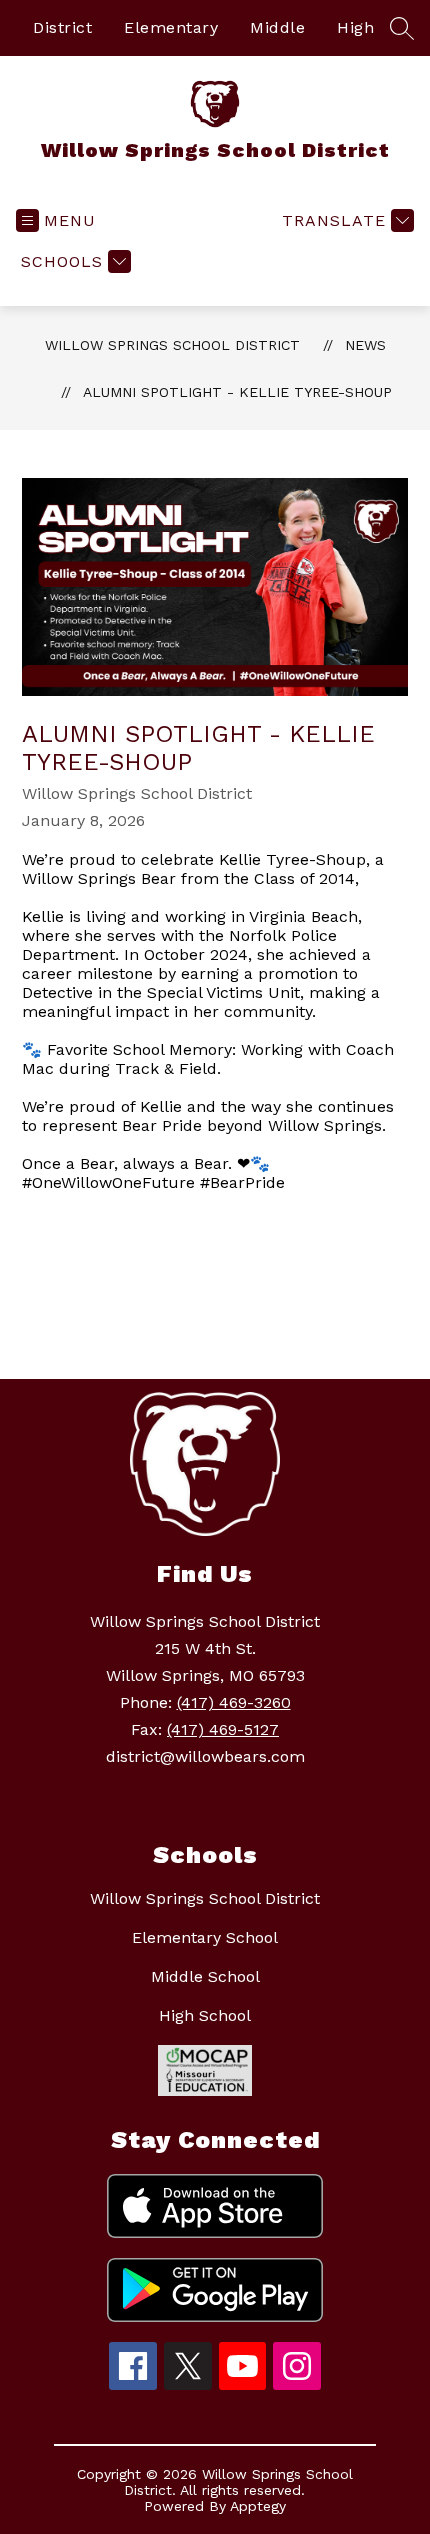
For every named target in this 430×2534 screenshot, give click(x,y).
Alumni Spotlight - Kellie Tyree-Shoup (237, 392)
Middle (277, 27)
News (365, 345)
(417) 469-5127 (223, 1729)
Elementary (171, 27)
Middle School (205, 1976)
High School (205, 2015)
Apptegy (258, 2506)
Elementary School (205, 1937)
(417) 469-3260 (234, 1702)
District (62, 27)
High (355, 27)
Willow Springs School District (172, 345)
